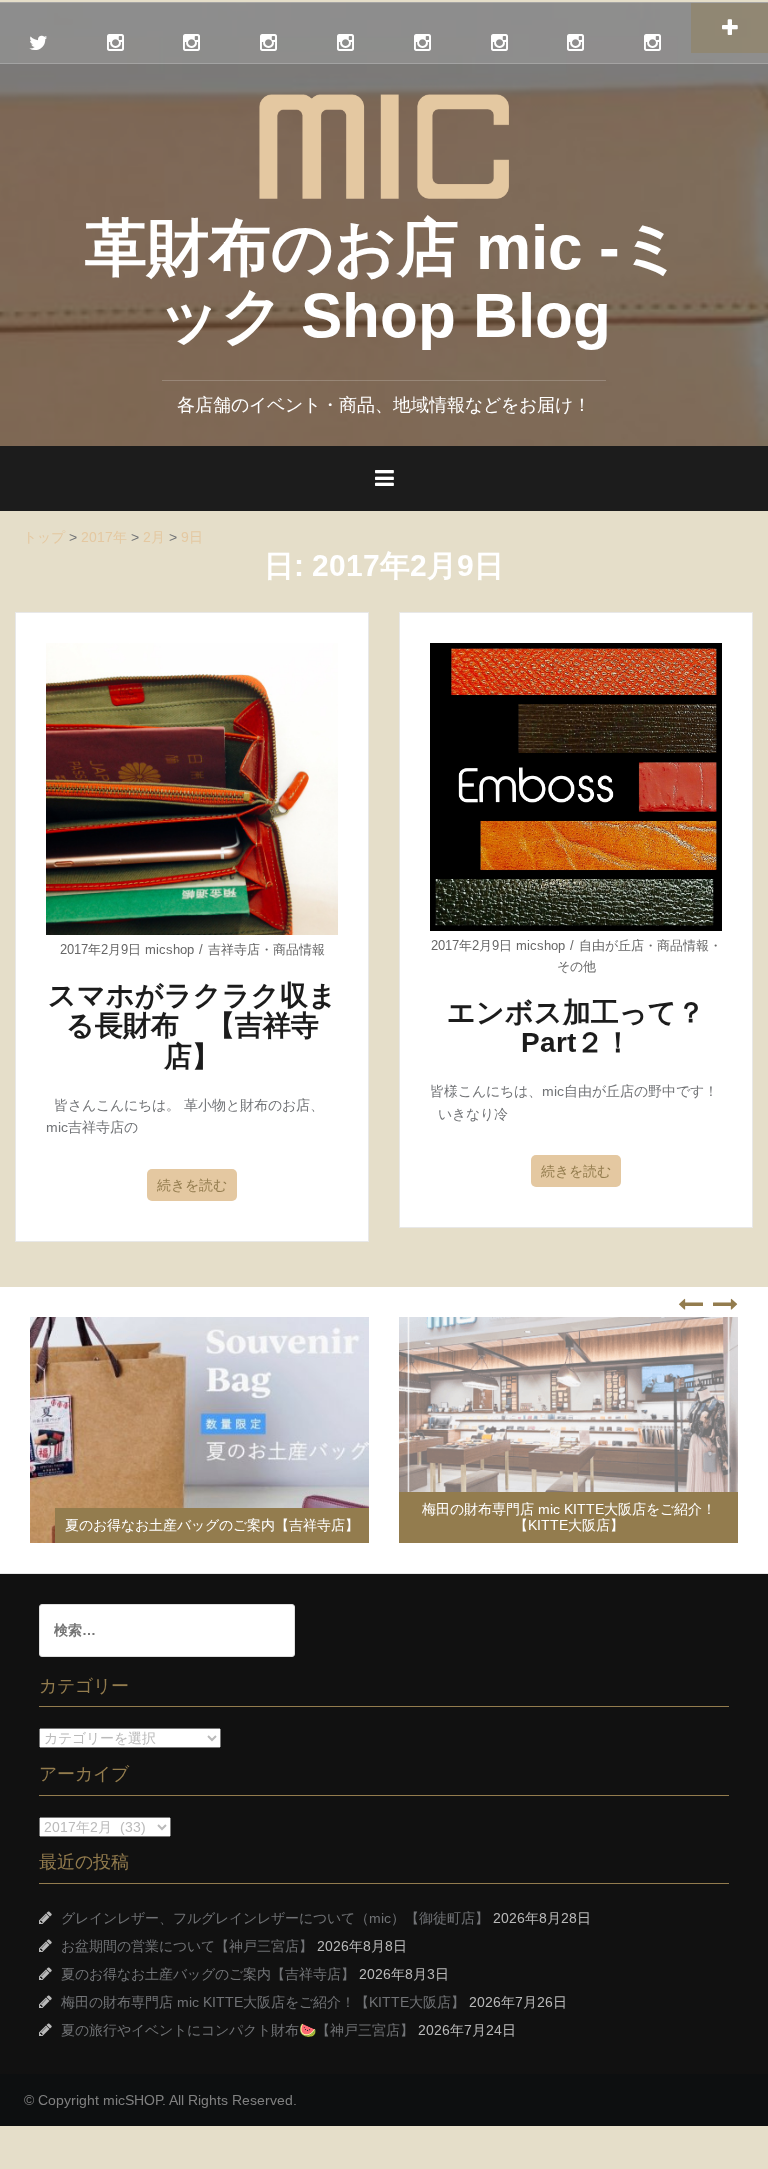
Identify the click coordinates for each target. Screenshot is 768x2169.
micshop (169, 949)
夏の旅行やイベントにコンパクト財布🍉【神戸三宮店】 (237, 2030)
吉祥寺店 (234, 949)
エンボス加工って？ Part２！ (590, 1028)
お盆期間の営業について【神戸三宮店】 (187, 1946)
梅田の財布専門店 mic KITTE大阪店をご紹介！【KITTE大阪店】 (569, 1516)
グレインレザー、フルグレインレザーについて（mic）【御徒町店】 (275, 1918)
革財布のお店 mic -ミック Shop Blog (384, 281)
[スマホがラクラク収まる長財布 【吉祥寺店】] (192, 788)
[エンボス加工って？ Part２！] (576, 786)
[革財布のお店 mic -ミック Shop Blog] (384, 145)
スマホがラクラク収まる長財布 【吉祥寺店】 (192, 1026)
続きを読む (192, 1185)
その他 (576, 966)
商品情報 (299, 949)
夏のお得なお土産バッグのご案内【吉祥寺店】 (212, 1525)
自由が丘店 (611, 945)
